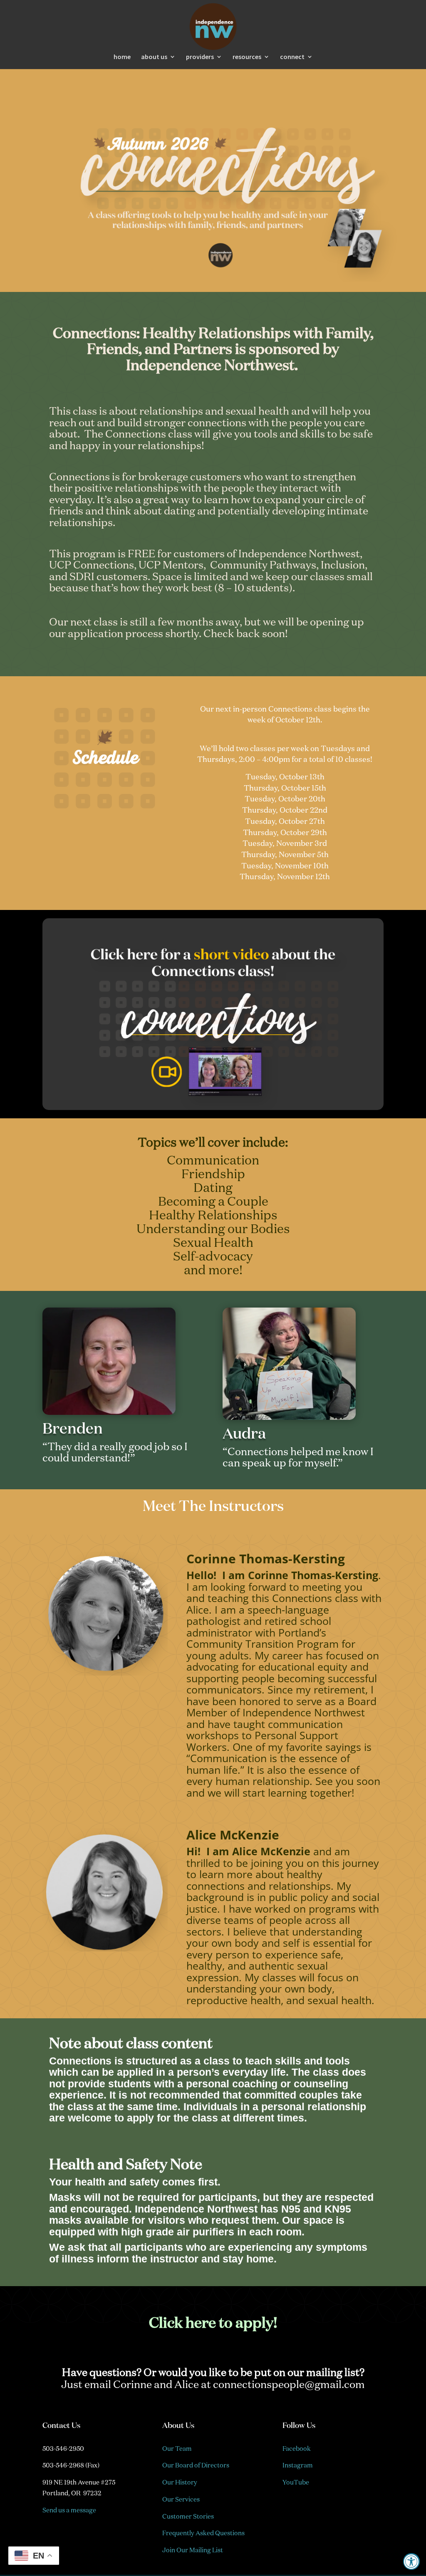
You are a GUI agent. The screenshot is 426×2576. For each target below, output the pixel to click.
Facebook (297, 2449)
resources (247, 57)
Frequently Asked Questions (203, 2533)
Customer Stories (188, 2516)
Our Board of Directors (196, 2465)
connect (292, 57)
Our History (180, 2482)
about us (154, 57)
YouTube (296, 2482)
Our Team (177, 2449)
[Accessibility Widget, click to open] (411, 2561)
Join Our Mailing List (193, 2550)
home (122, 57)
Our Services (181, 2499)
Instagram (298, 2465)
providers (200, 57)
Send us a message (69, 2510)
